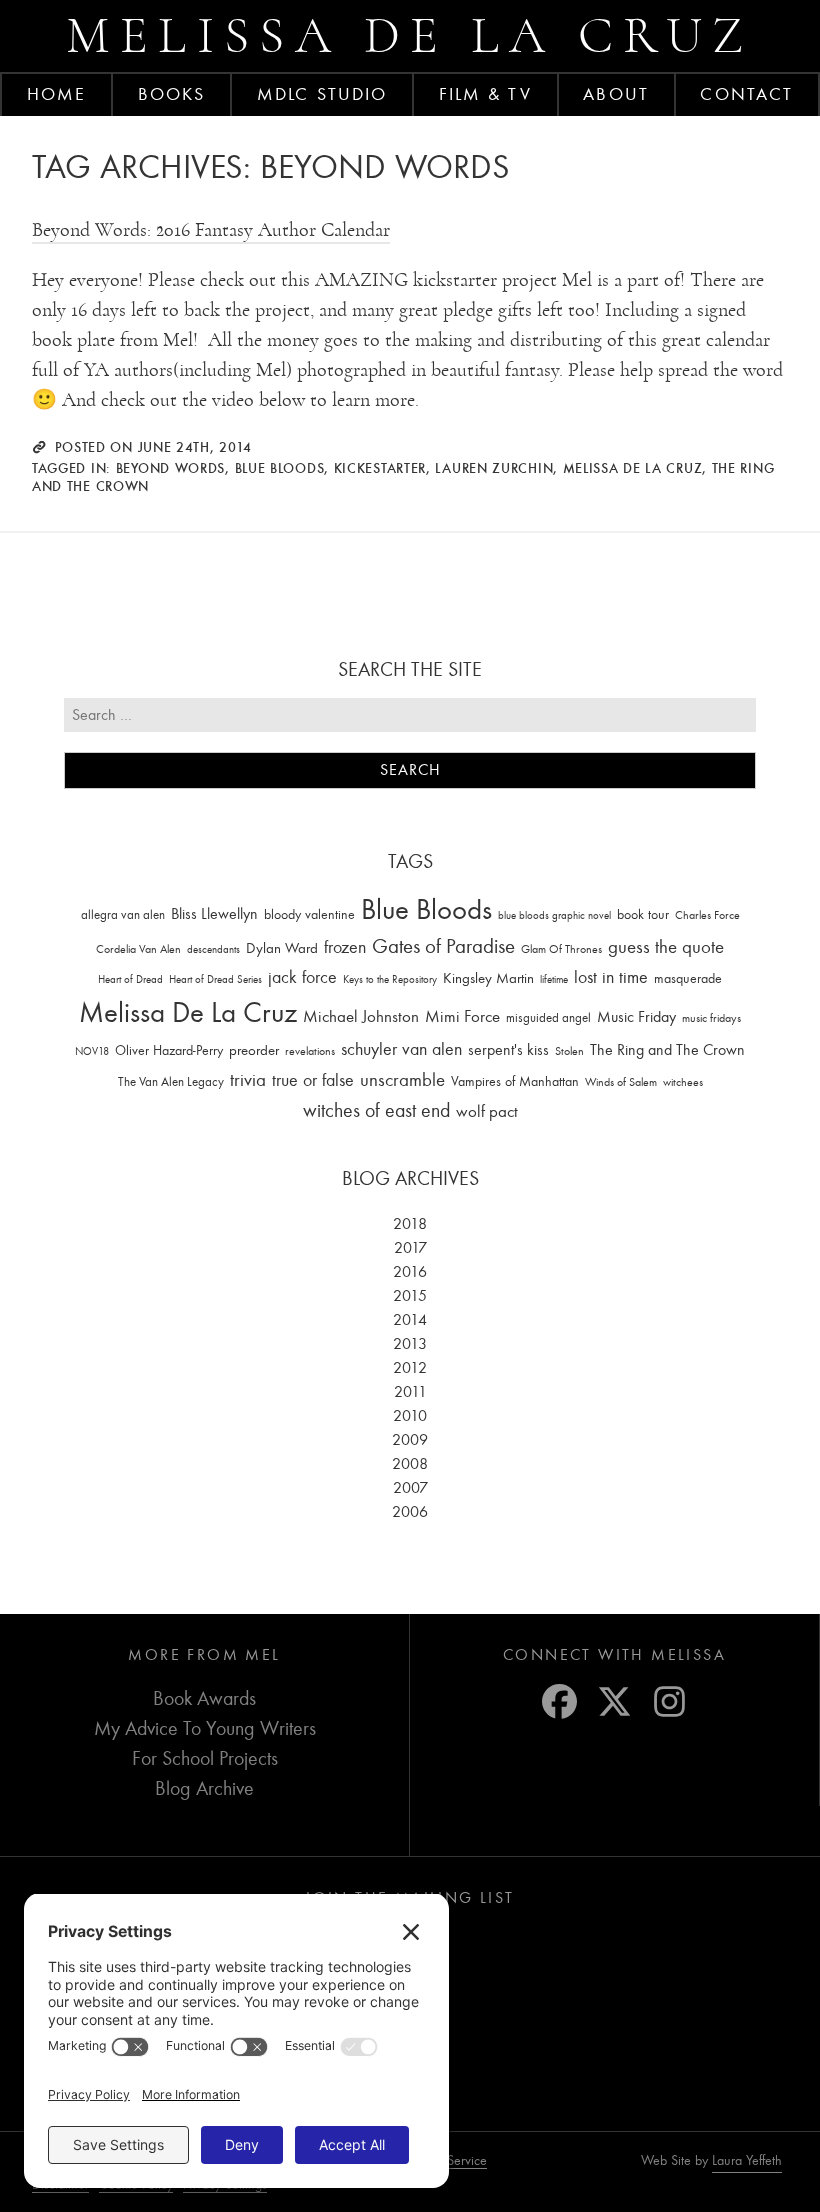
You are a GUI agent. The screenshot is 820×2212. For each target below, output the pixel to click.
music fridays (711, 1018)
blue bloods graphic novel (554, 915)
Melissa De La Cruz (633, 468)
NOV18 (92, 1051)
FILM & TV (485, 94)
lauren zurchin (494, 468)
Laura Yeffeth (747, 2161)
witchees (683, 1082)
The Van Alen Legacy (171, 1081)
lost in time (611, 977)
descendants (213, 949)
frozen (345, 947)
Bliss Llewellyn (214, 914)
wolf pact (487, 1111)
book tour (643, 914)
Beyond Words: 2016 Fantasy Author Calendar (211, 230)
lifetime (554, 979)
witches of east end (376, 1110)
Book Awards (204, 1698)
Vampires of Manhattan (515, 1081)
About (616, 94)
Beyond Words (170, 468)
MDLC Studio (322, 94)
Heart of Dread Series (215, 979)
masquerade (688, 978)
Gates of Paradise (443, 946)
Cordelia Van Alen (138, 949)
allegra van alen (123, 914)
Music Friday (636, 1017)
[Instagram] (669, 1701)
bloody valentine (309, 914)
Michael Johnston (361, 1016)
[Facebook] (559, 1701)
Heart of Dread (130, 979)
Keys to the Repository (390, 979)
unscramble (402, 1080)
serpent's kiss (508, 1050)
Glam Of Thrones (561, 949)
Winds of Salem (621, 1082)
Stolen (569, 1051)
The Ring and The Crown (667, 1050)
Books (172, 94)
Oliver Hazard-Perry (169, 1050)
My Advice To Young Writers (205, 1728)
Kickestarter (380, 468)
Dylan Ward (282, 948)
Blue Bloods (280, 468)
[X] (614, 1701)
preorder (254, 1050)
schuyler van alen (401, 1049)
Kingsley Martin (488, 978)
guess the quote (666, 947)
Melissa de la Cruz (409, 36)
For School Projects (205, 1758)
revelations (310, 1051)
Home (56, 94)
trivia (248, 1080)
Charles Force (707, 915)
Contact (746, 94)
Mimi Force (462, 1016)
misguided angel (548, 1017)
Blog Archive (204, 1788)
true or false (313, 1080)
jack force (302, 977)
